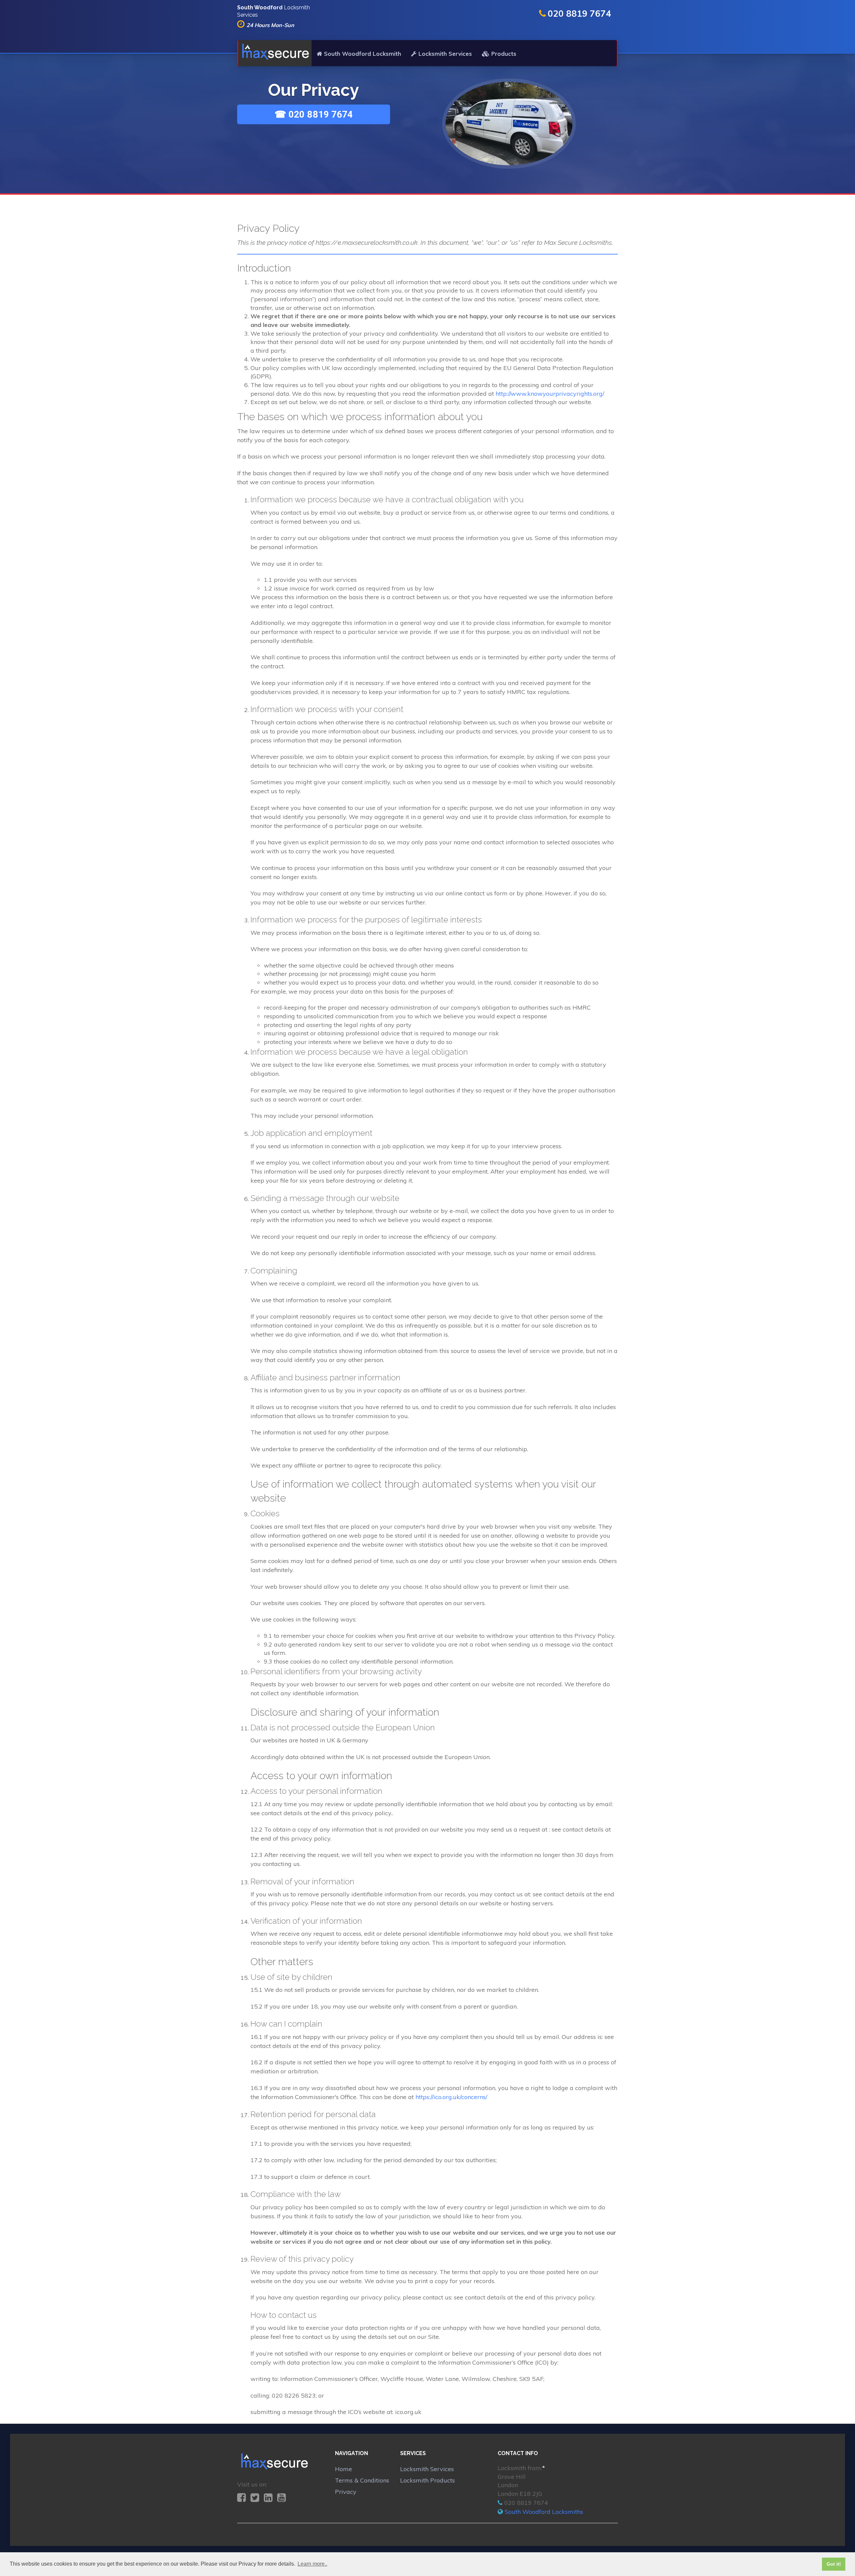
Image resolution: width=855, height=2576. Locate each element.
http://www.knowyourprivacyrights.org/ (550, 394)
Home (344, 2469)
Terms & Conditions (362, 2480)
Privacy (346, 2492)
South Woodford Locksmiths (544, 2512)
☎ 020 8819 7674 (314, 114)
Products (504, 54)
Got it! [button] (834, 2564)
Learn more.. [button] (312, 2564)
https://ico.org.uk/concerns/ (451, 2097)
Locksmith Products (427, 2480)
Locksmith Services (445, 54)
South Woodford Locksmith (363, 54)
